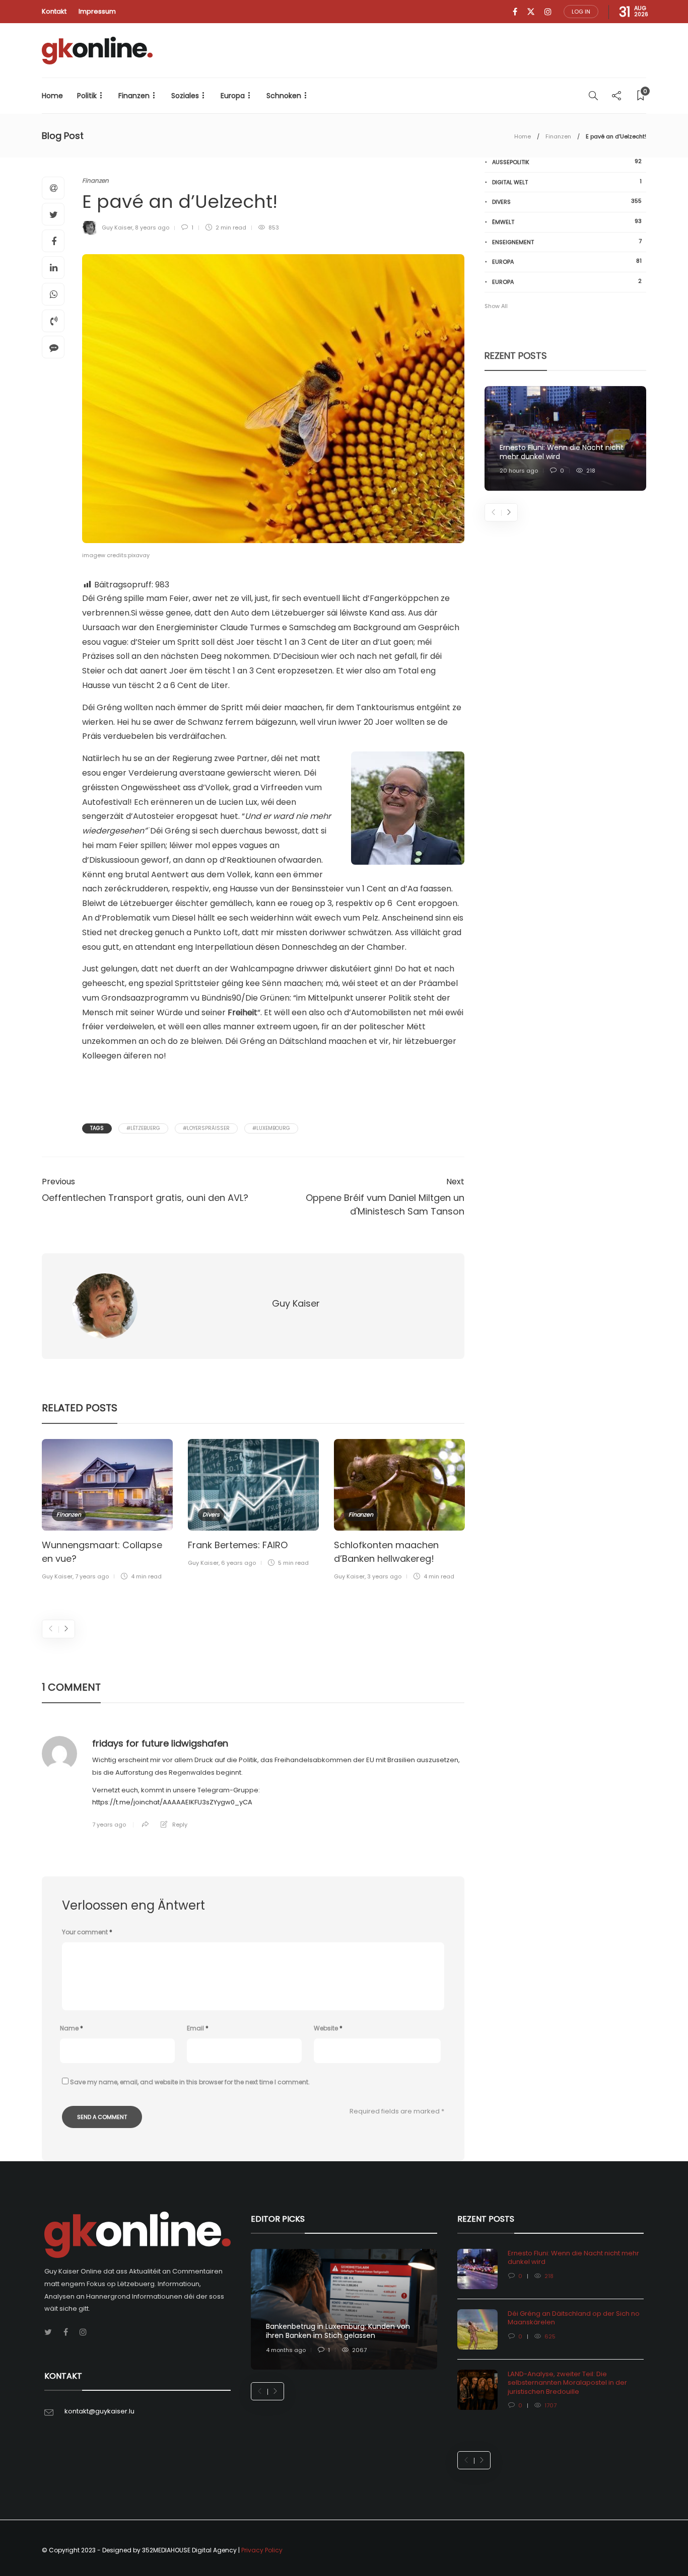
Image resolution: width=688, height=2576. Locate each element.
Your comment (87, 1932)
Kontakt (54, 11)
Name (72, 2028)
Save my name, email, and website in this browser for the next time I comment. (190, 2082)
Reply (180, 1825)
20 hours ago (519, 471)
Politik (87, 96)
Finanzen (134, 96)
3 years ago (384, 1576)
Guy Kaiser (117, 228)
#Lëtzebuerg (143, 1128)
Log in (581, 12)
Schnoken (284, 96)
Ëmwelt (567, 222)
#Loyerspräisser (206, 1128)
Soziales (185, 96)
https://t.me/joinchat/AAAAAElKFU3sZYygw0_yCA (172, 1802)
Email (198, 2028)
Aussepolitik (567, 162)
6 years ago (238, 1563)
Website (328, 2028)
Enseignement (567, 242)
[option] (107, 1511)
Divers (211, 1514)
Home (52, 96)
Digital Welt (567, 182)
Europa (233, 96)
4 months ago (286, 2350)
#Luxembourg (271, 1128)
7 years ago (92, 1576)
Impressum (97, 11)
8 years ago (152, 228)
